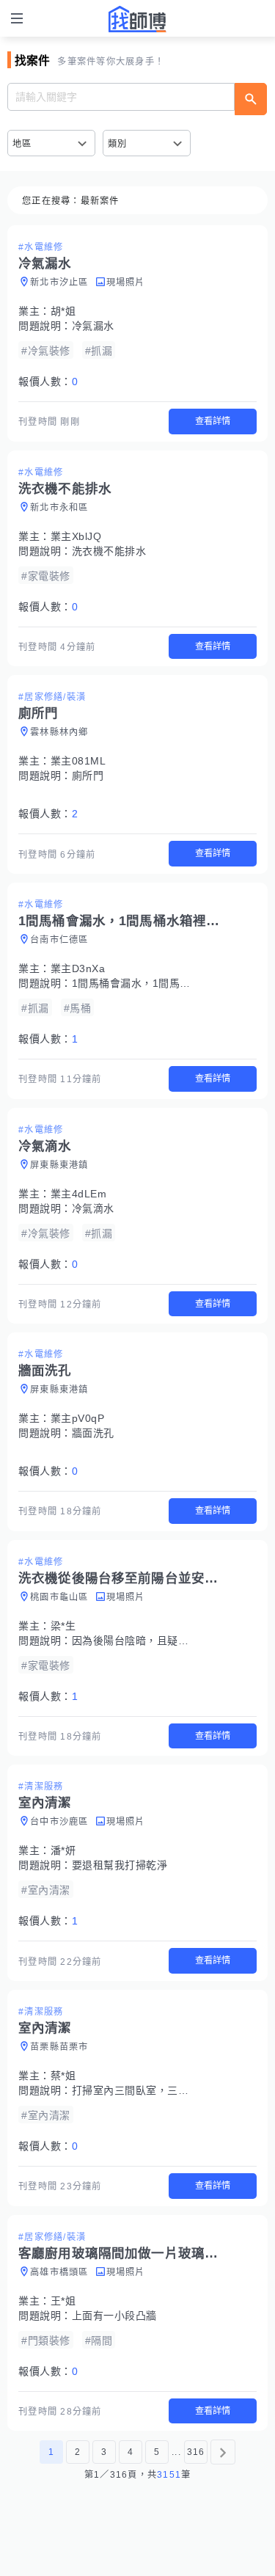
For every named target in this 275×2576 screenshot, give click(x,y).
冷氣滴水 (93, 1208)
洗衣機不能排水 (109, 551)
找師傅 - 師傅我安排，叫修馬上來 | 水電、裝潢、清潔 (138, 19)
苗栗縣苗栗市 (59, 2047)
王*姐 (63, 2301)
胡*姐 (63, 311)
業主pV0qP (78, 1418)
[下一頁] (223, 2452)
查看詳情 (213, 421)
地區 (22, 144)
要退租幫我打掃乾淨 (120, 1865)
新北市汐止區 (59, 282)
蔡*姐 (63, 2076)
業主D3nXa (78, 968)
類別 (118, 144)
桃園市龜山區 (59, 1597)
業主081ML (78, 761)
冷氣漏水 (93, 326)
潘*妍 (63, 1850)
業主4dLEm (79, 1194)
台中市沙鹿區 (59, 1822)
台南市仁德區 (59, 940)
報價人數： (48, 382)
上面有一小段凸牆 (114, 2316)
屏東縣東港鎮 (59, 1165)
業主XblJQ (76, 536)
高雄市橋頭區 (59, 2272)
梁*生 (63, 1626)
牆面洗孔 (93, 1433)
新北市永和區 (59, 508)
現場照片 (126, 282)
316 (196, 2452)
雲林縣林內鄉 (59, 732)
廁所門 (88, 776)
